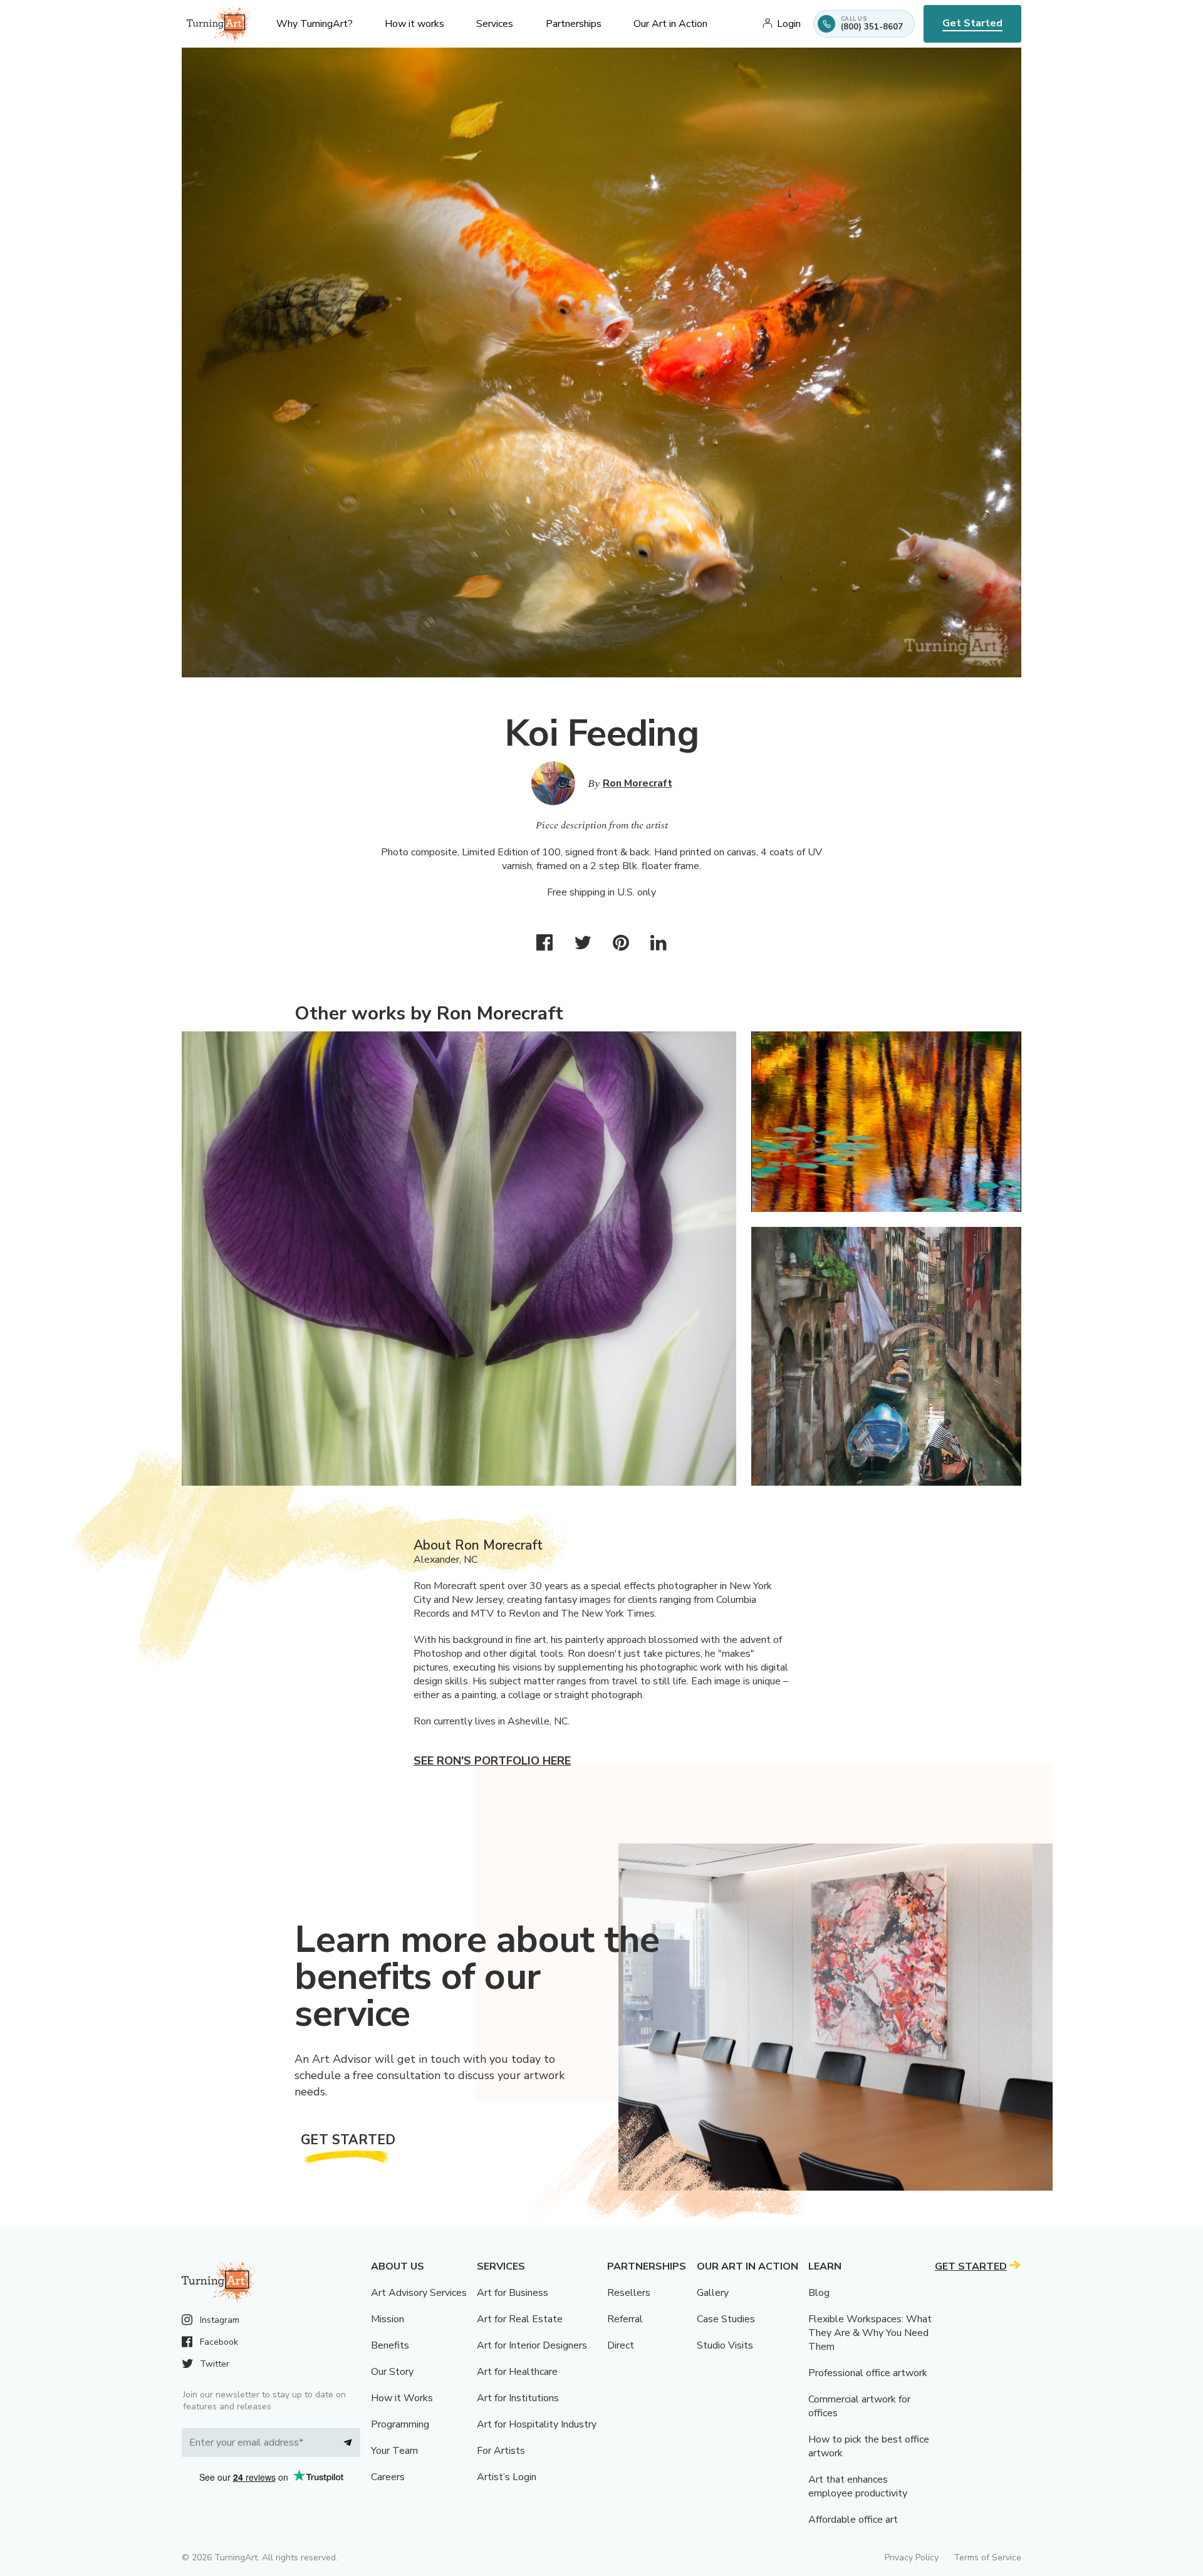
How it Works (402, 2398)
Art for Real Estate (520, 2319)
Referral (625, 2319)
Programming (400, 2424)
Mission (388, 2319)
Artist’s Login (507, 2477)
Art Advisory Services (419, 2293)
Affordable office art (853, 2520)
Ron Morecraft (638, 783)
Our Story (392, 2372)
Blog (819, 2293)
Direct (621, 2345)
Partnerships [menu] (574, 24)
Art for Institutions (518, 2398)
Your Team (394, 2451)
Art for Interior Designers (532, 2345)
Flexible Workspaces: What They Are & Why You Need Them (870, 2333)
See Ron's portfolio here (492, 1761)
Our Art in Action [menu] (670, 24)
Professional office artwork (868, 2373)
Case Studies (726, 2319)
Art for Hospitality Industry (537, 2424)
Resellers (629, 2293)
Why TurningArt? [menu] (315, 24)
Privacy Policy (912, 2558)
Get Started (972, 23)
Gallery (713, 2293)
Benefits (390, 2345)
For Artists (501, 2451)
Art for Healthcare (517, 2372)
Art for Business (513, 2293)
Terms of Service (987, 2558)
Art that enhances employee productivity (858, 2486)
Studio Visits (725, 2345)
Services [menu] (495, 24)
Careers (388, 2477)
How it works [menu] (414, 24)
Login (789, 24)
